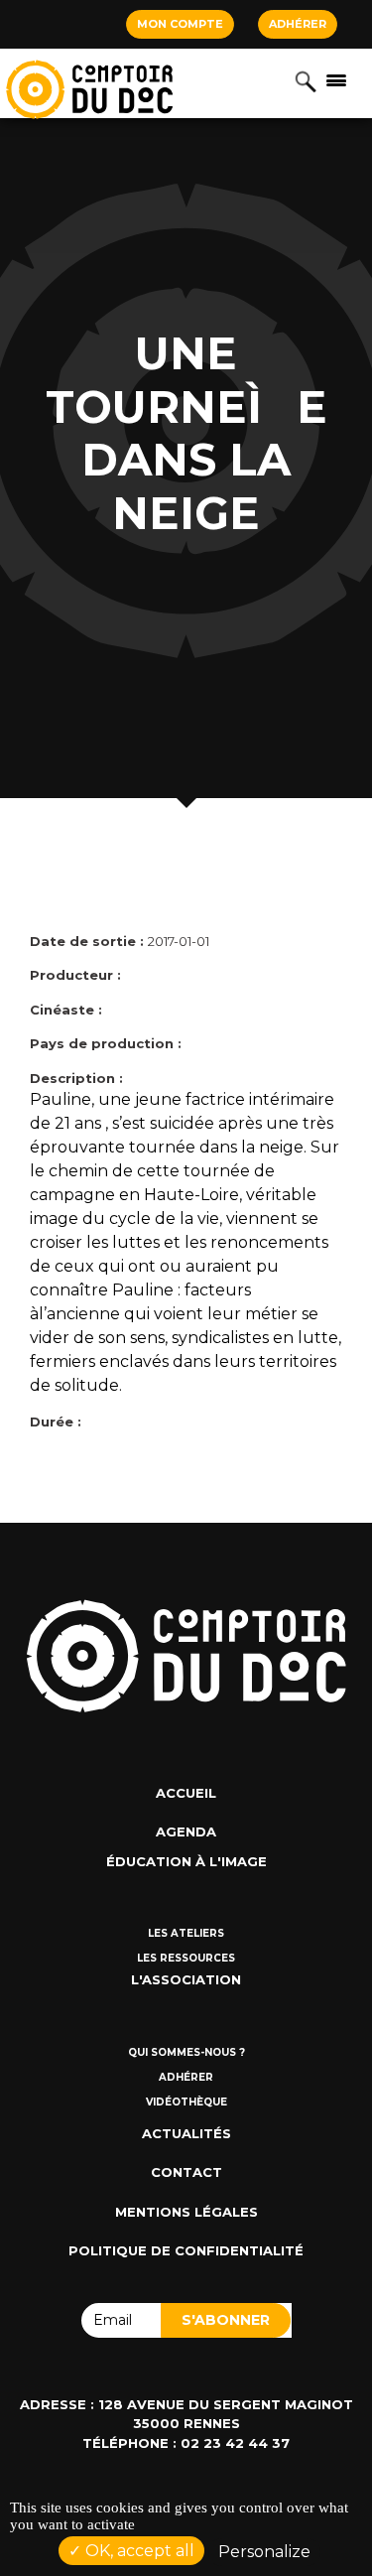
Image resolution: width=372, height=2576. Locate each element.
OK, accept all (138, 2551)
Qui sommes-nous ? (186, 2052)
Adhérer (298, 24)
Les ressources (186, 1958)
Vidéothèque (186, 2102)
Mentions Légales (186, 2212)
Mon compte (180, 24)
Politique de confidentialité (186, 2250)
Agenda (186, 1831)
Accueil (186, 1793)
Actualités (186, 2133)
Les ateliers (186, 1933)
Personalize (264, 2552)
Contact (186, 2172)
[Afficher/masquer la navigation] (336, 79)
